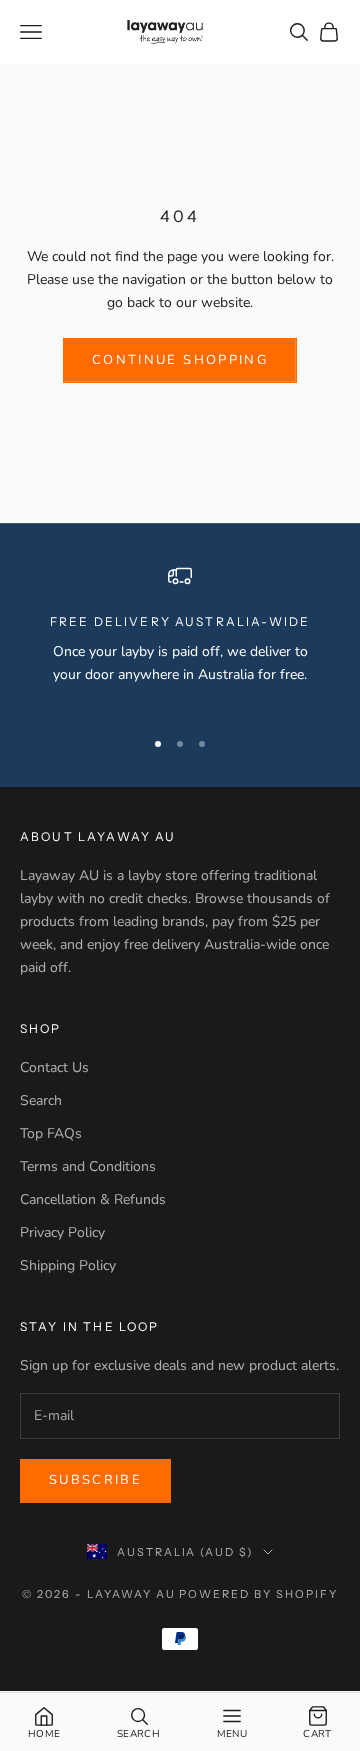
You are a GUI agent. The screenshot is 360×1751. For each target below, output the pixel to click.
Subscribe (95, 1480)
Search (41, 1100)
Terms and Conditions (88, 1166)
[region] (180, 637)
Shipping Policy (68, 1265)
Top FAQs (51, 1133)
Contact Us (54, 1067)
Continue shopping (180, 360)
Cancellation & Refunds (93, 1199)
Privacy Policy (62, 1232)
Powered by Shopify (258, 1594)
